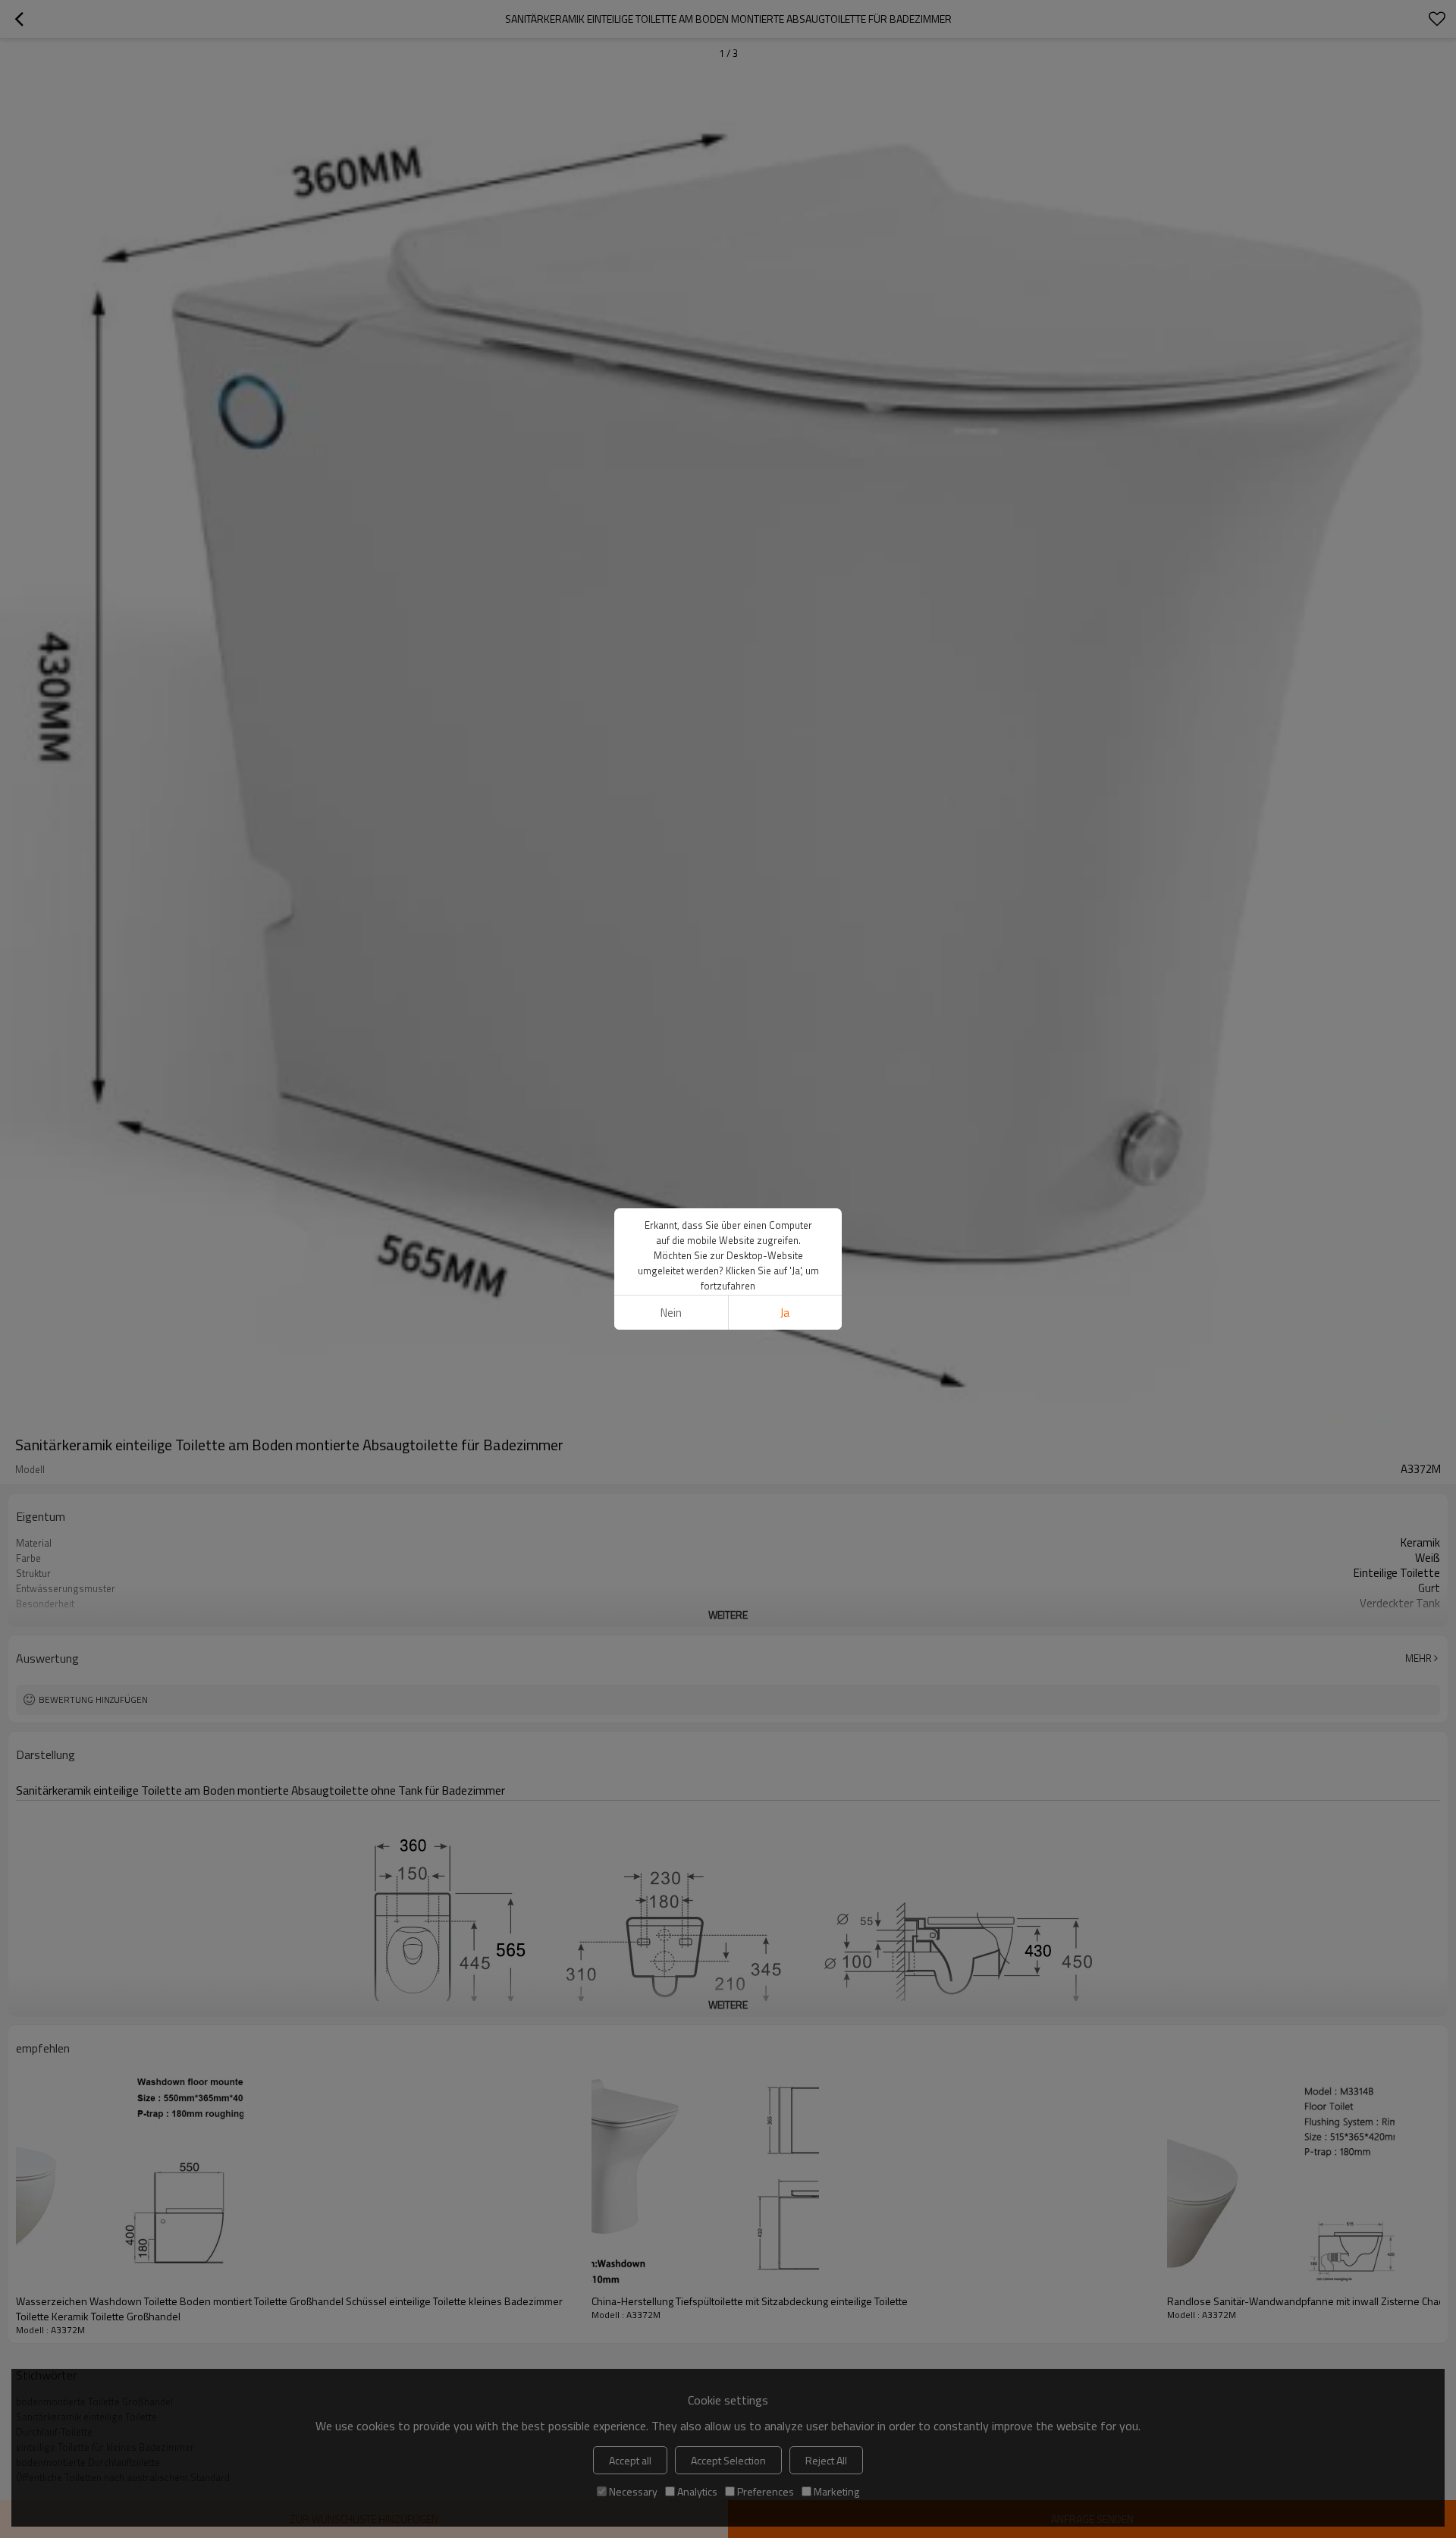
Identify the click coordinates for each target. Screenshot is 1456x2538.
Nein (671, 1313)
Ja (785, 1313)
